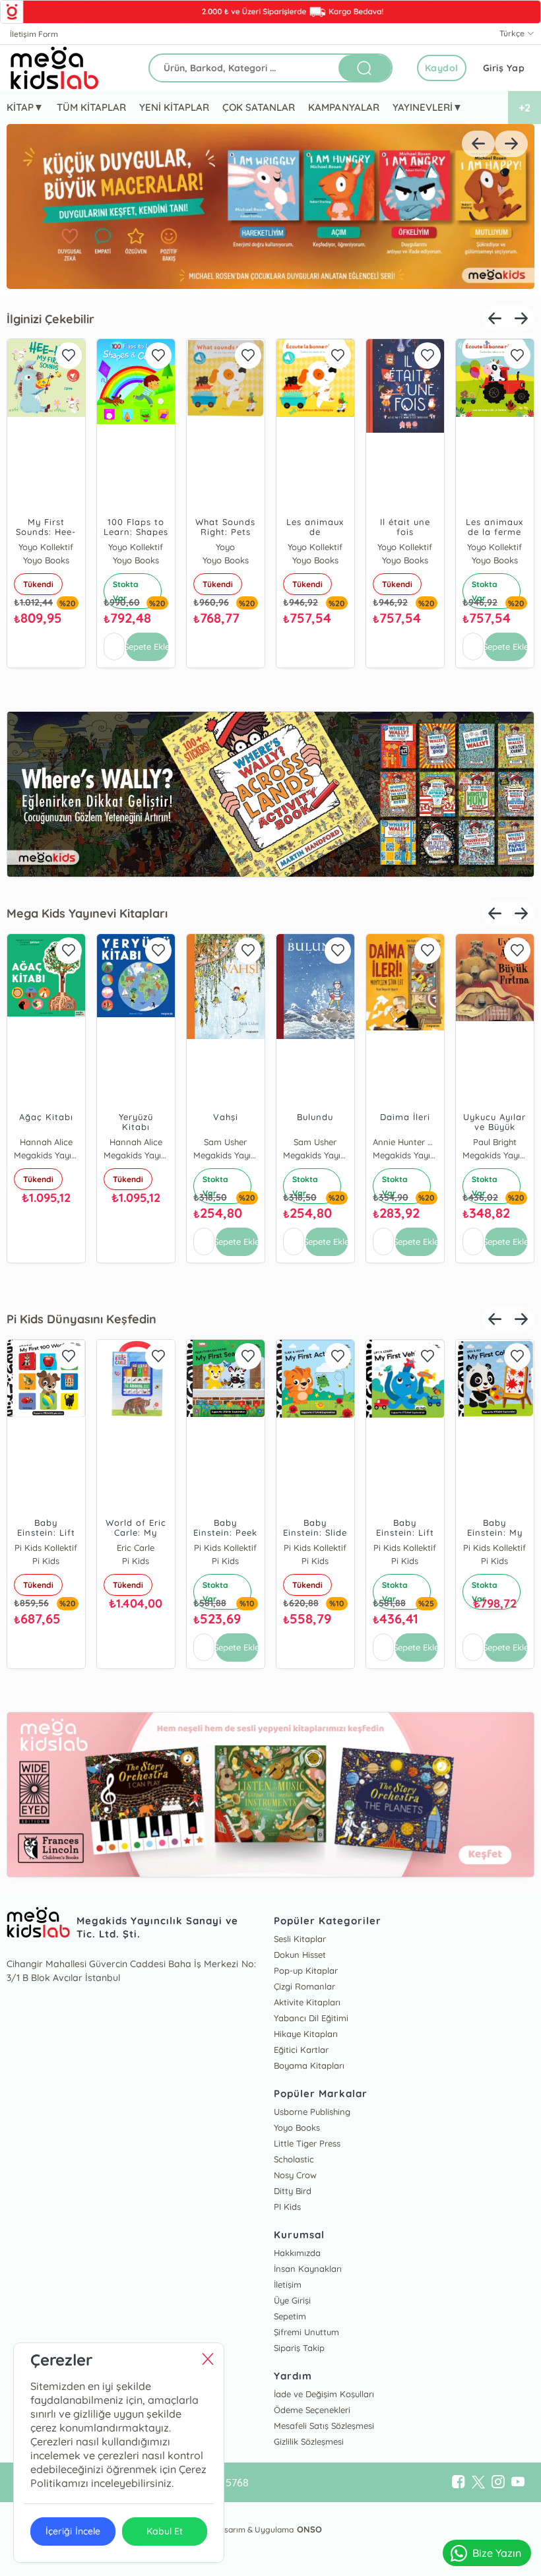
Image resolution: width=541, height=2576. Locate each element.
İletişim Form (34, 34)
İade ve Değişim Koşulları (324, 2394)
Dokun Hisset (300, 1955)
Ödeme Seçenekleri (312, 2410)
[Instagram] (498, 2482)
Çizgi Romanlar (304, 1986)
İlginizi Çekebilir (50, 319)
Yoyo (297, 547)
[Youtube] (518, 2482)
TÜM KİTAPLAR (91, 107)
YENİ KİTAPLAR (174, 107)
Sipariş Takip (299, 2348)
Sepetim (290, 2316)
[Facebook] (459, 2482)
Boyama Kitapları (309, 2065)
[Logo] (55, 68)
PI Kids (287, 2207)
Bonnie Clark (477, 1142)
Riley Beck (298, 1548)
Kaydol (442, 68)
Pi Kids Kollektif (118, 1548)
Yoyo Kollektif (118, 547)
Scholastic (294, 2159)
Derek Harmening (208, 1548)
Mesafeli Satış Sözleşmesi (324, 2426)
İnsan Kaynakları (308, 2269)
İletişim (288, 2284)
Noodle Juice (298, 1142)
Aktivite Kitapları (307, 2002)
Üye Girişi (292, 2300)
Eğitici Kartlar (301, 2050)
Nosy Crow (295, 2175)
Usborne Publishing (312, 2112)
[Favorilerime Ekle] (51, 356)
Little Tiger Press (307, 2143)
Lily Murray (118, 1142)
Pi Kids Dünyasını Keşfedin (81, 1319)
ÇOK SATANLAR (259, 107)
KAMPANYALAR (343, 107)
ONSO (309, 2529)
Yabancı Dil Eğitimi (311, 2018)
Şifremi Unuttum (306, 2332)
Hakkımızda (297, 2253)
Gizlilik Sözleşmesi (309, 2441)
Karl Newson (207, 1142)
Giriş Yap (504, 68)
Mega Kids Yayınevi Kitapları (87, 913)
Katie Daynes (207, 547)
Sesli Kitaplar (300, 1939)
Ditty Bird (293, 2191)
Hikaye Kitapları (306, 2034)
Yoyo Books (387, 547)
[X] (478, 2482)
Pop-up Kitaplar (306, 1970)
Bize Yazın (497, 2553)
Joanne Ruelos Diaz (387, 1142)
